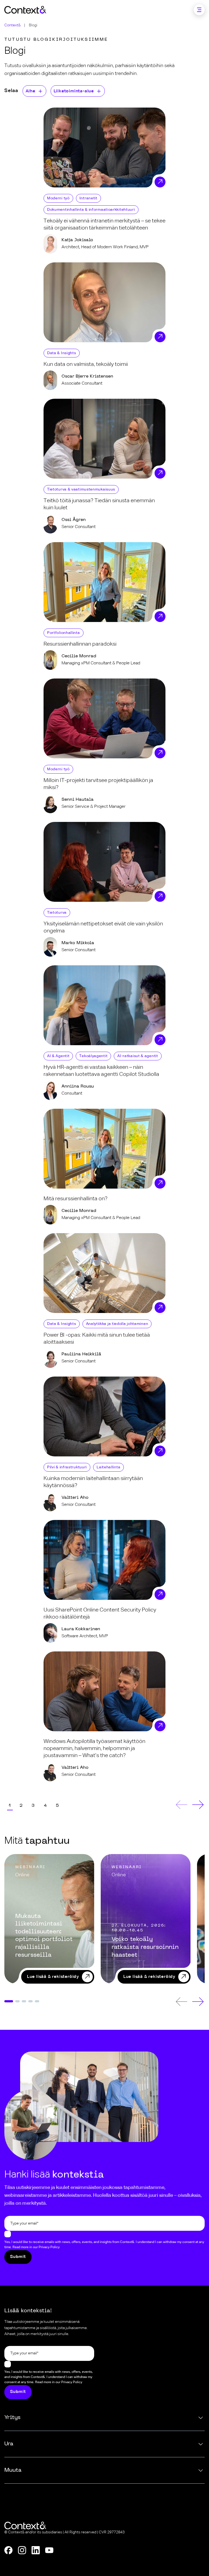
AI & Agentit (58, 1056)
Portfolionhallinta (64, 633)
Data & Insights (62, 353)
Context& (13, 25)
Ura (9, 2444)
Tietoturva (57, 913)
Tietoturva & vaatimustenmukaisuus (81, 489)
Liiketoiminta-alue (74, 91)
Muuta (13, 2470)
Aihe (30, 91)
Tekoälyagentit (93, 1056)
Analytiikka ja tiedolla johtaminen (117, 1324)
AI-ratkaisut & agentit (138, 1056)
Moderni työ (58, 198)
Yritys (12, 2418)
